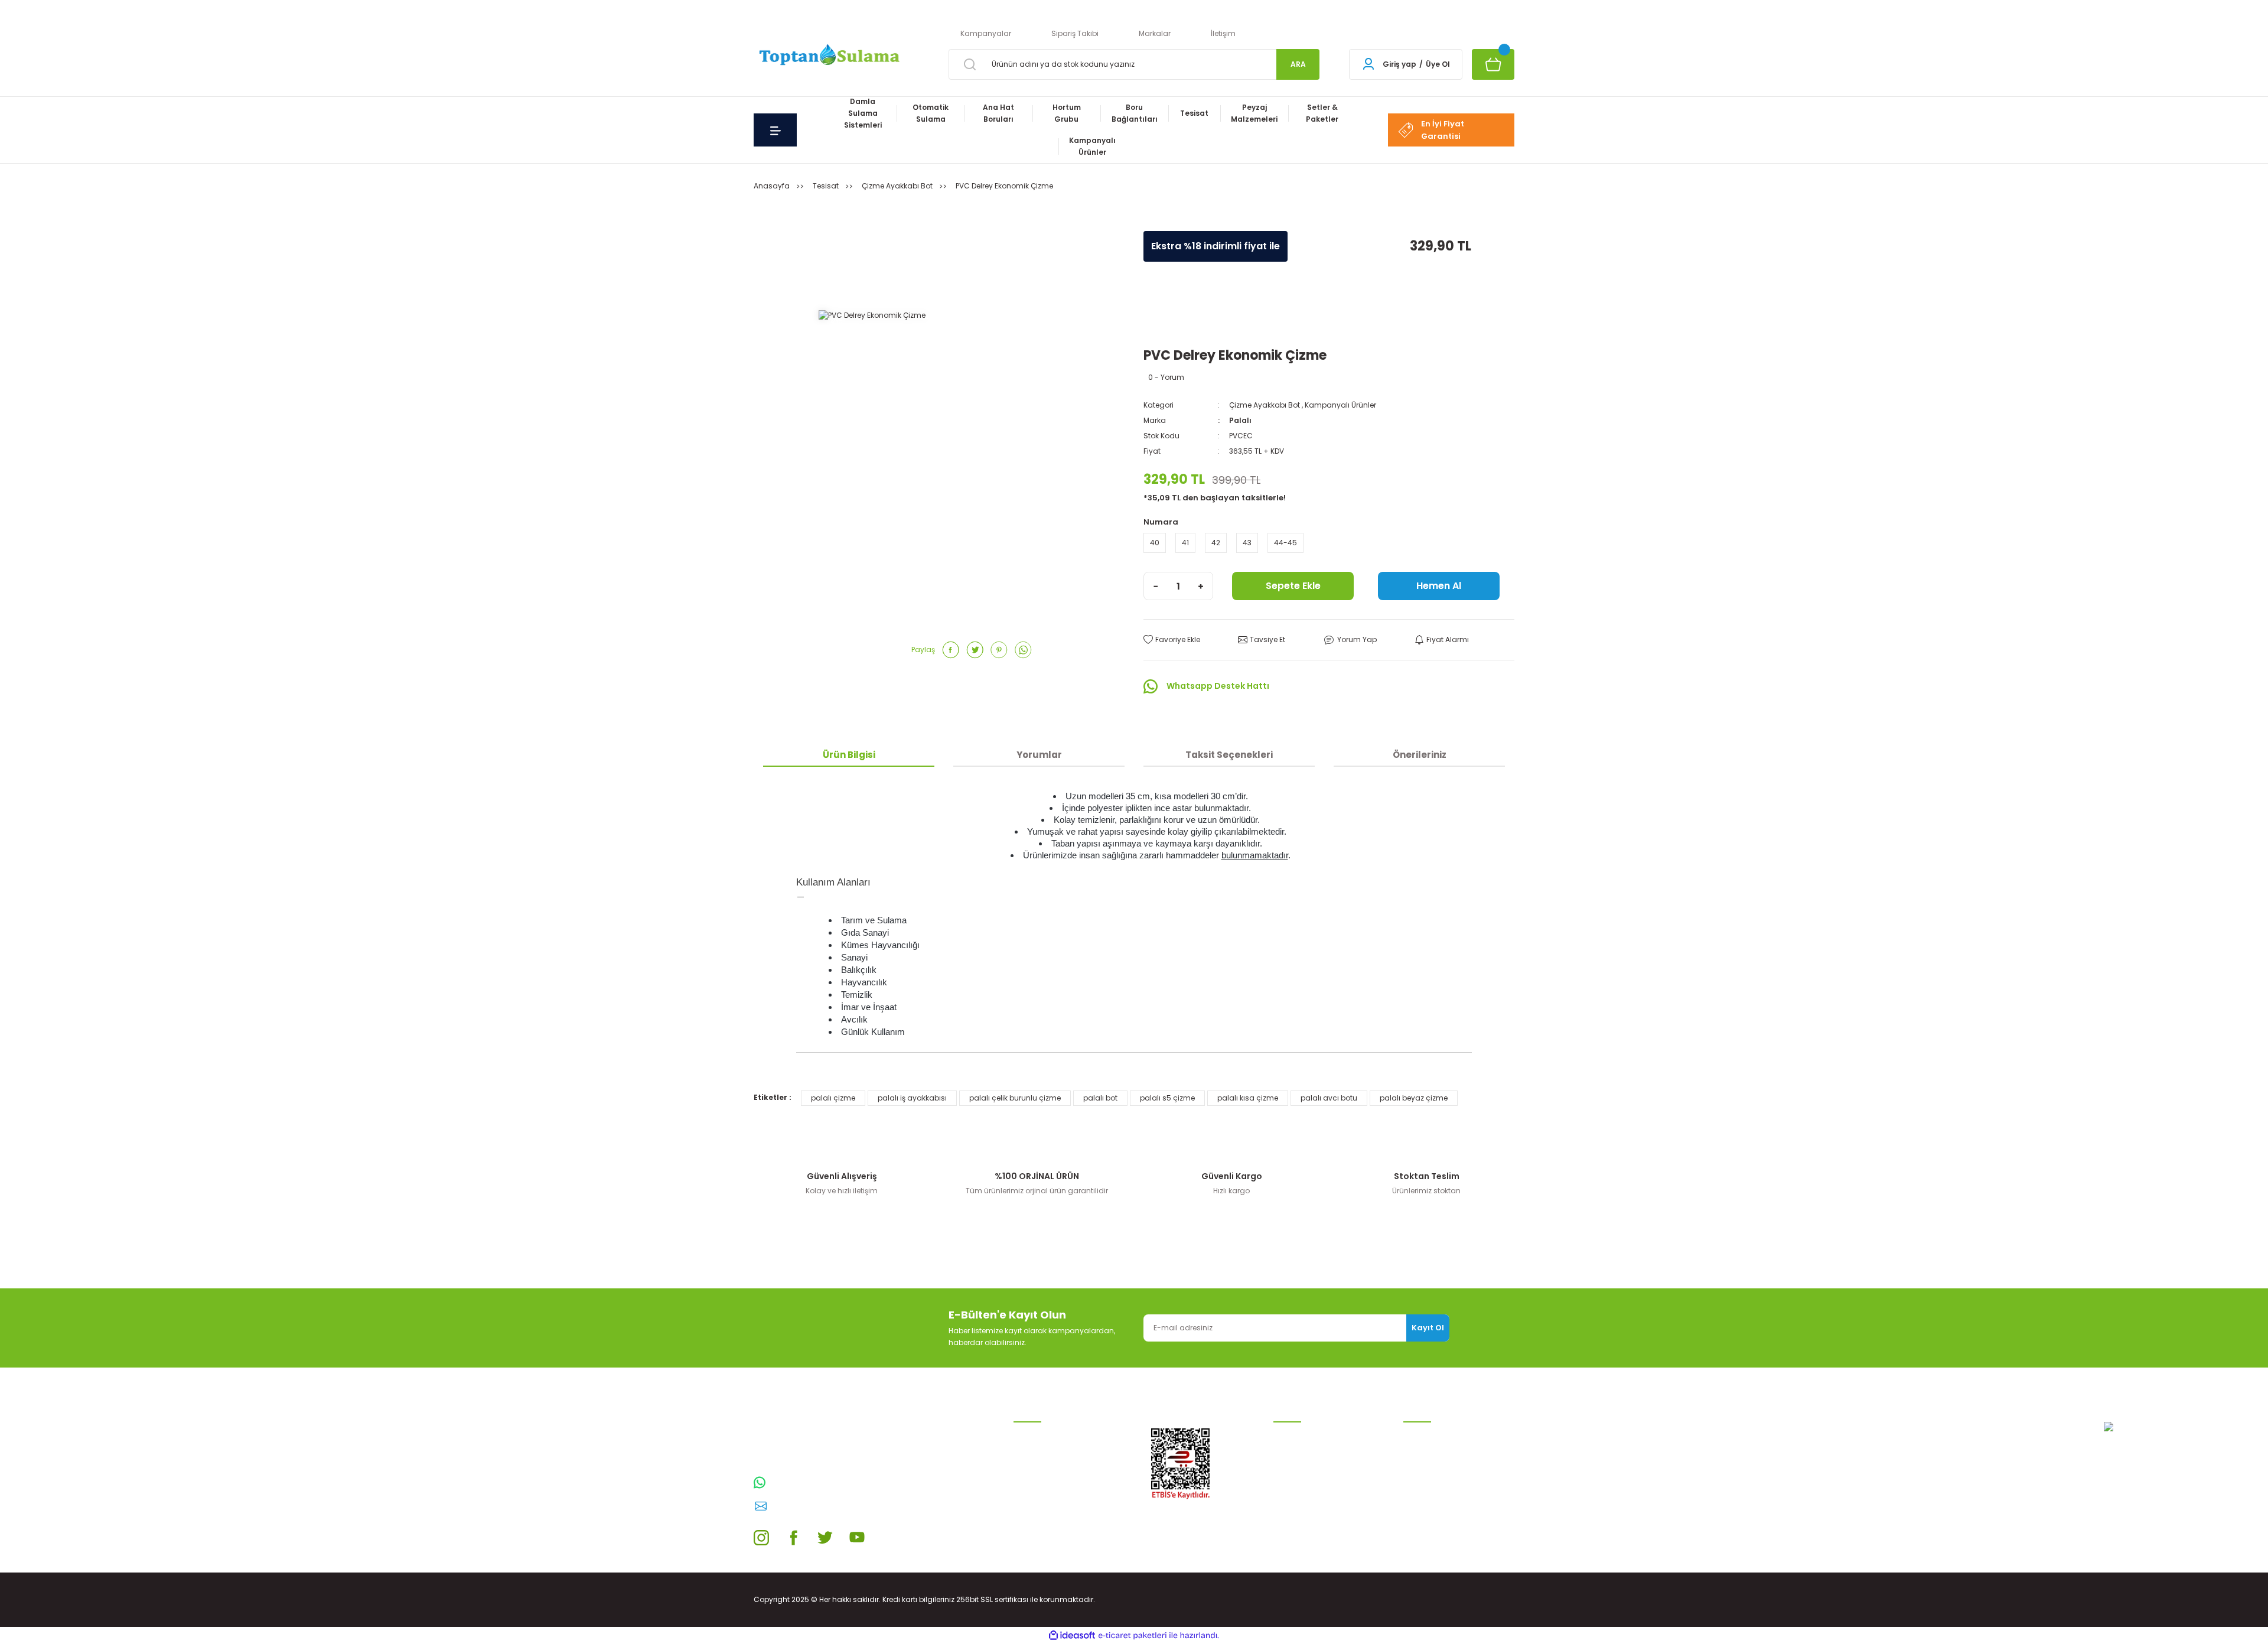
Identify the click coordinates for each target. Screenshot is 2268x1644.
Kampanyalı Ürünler (1340, 405)
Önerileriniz (1420, 755)
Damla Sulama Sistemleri (1060, 1434)
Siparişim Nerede (1304, 1529)
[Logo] (828, 56)
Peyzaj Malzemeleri (1047, 1547)
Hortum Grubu (1039, 1491)
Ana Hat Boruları (1043, 1472)
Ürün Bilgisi (849, 755)
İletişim (1223, 33)
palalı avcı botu (1329, 1098)
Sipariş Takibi (1075, 33)
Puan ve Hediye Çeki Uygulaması (1439, 1478)
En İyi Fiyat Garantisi (1443, 130)
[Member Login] (1368, 64)
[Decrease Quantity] (1156, 586)
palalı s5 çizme (1167, 1098)
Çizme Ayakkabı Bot (1265, 405)
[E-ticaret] (1133, 1636)
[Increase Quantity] (1201, 586)
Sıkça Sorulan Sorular (1442, 1503)
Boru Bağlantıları (1044, 1510)
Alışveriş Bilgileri (1301, 1434)
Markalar (1155, 33)
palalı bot (1100, 1098)
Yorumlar (1039, 755)
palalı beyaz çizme (1414, 1098)
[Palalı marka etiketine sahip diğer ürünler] (1179, 325)
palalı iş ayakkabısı (912, 1098)
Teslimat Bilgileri (1303, 1510)
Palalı (1240, 420)
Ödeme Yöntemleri (1306, 1491)
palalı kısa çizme (1248, 1098)
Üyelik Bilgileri (1427, 1453)
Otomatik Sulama (1046, 1453)
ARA (1298, 64)
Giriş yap (1399, 64)
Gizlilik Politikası (1301, 1472)
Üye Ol (1438, 64)
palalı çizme (833, 1098)
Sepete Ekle (1293, 586)
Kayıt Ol (1428, 1328)
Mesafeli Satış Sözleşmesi (1319, 1453)
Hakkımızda (1425, 1521)
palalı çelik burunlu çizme (1015, 1098)
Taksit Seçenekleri (1229, 755)
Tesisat (1027, 1529)
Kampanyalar (986, 33)
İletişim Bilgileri (1429, 1434)
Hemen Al (1439, 586)
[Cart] (1493, 64)
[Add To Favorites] (1172, 640)
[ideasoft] (1072, 1635)
